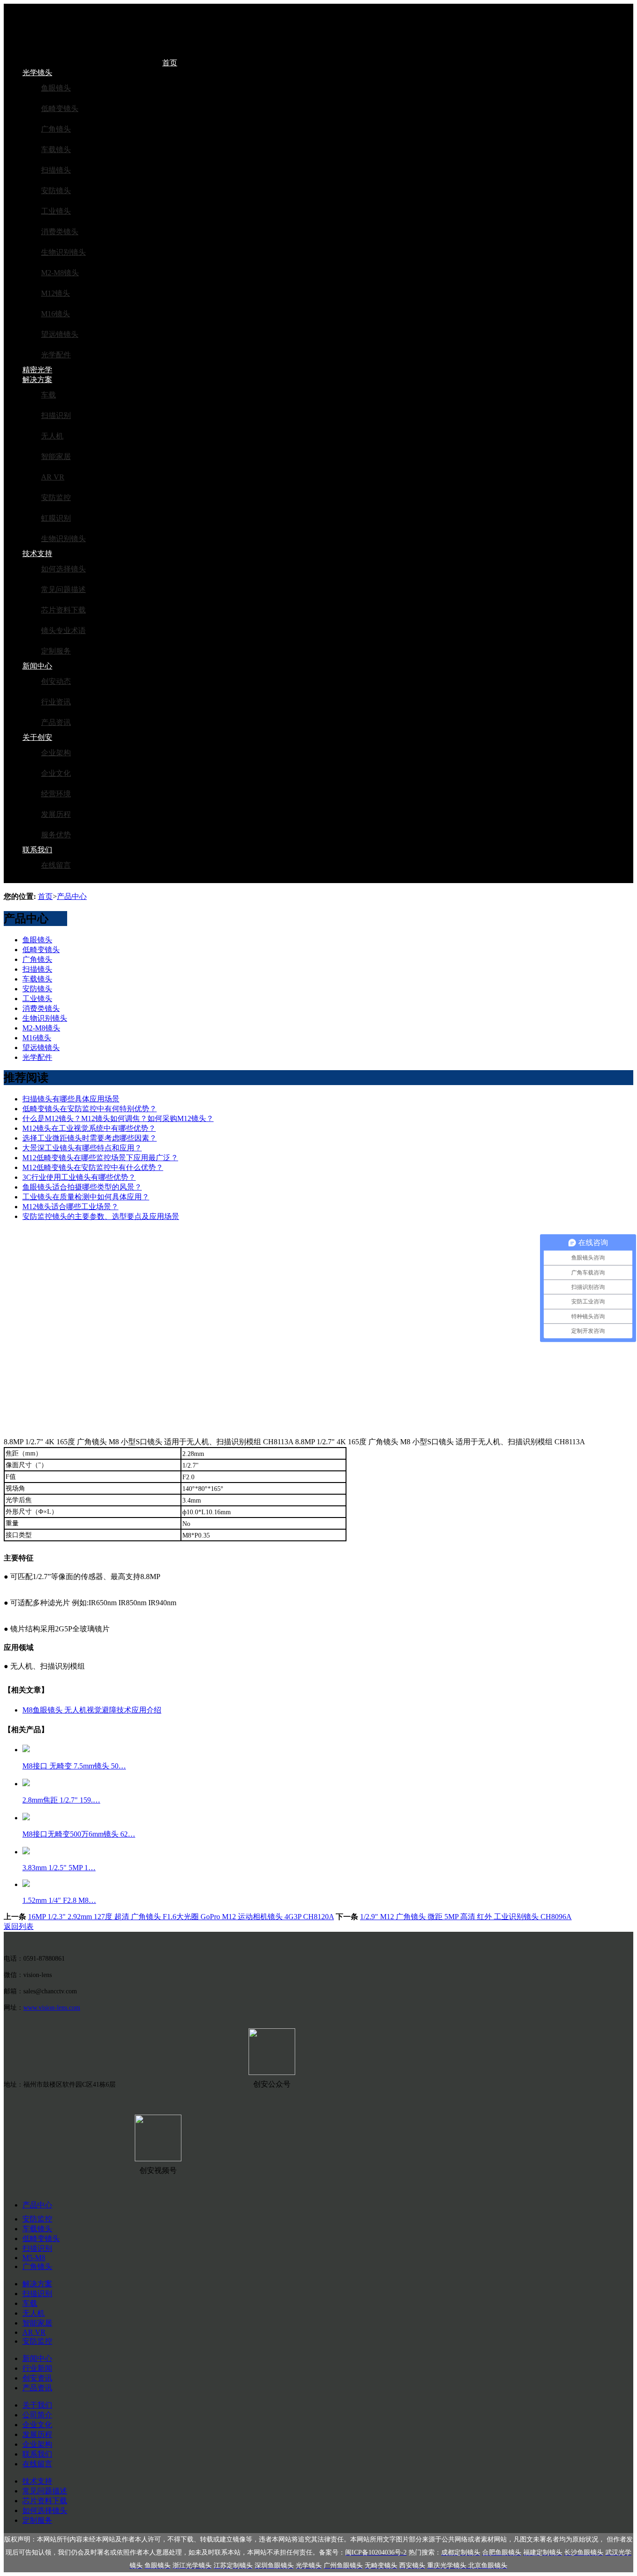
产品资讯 (56, 722)
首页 (170, 63)
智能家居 (56, 456)
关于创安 (37, 737)
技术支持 (37, 553)
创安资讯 (37, 2378)
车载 (48, 395)
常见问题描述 (63, 589)
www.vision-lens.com (52, 2008)
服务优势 (56, 835)
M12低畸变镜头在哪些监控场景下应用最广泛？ (100, 1158)
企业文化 (56, 773)
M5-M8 (34, 2258)
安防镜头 (56, 191)
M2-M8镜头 (60, 273)
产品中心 (72, 896)
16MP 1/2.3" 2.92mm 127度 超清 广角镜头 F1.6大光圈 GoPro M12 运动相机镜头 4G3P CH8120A (181, 1917)
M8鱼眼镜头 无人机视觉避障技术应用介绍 (92, 1710)
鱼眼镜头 (56, 88)
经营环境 (56, 794)
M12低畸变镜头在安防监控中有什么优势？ (93, 1167)
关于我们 (37, 2405)
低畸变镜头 (60, 108)
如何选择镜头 (63, 569)
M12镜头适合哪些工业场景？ (70, 1207)
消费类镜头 (60, 232)
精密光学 (37, 370)
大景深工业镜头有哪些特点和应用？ (82, 1148)
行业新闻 (37, 2368)
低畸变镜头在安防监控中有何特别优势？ (90, 1109)
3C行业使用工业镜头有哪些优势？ (79, 1177)
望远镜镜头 (60, 334)
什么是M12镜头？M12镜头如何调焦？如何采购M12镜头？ (118, 1118)
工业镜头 (56, 211)
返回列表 (19, 1926)
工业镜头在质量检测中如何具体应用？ (86, 1197)
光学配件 (56, 355)
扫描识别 (56, 415)
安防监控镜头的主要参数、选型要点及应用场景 (101, 1216)
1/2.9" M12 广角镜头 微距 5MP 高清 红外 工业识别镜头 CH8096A (466, 1917)
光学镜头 (37, 73)
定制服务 (56, 651)
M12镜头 (55, 293)
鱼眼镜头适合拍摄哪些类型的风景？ (82, 1187)
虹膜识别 (56, 518)
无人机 (52, 436)
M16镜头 (55, 314)
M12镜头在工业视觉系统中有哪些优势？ (89, 1128)
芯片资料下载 (63, 610)
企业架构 (56, 753)
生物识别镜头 (63, 252)
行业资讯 (56, 702)
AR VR (53, 477)
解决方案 (37, 379)
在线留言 (56, 865)
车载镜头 (56, 150)
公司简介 (37, 2415)
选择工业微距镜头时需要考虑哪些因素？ (90, 1138)
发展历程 (56, 814)
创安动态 (56, 681)
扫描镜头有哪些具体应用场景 (71, 1099)
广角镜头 (56, 129)
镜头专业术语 (63, 630)
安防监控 (56, 498)
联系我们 (37, 850)
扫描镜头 (56, 170)
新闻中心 (37, 666)
